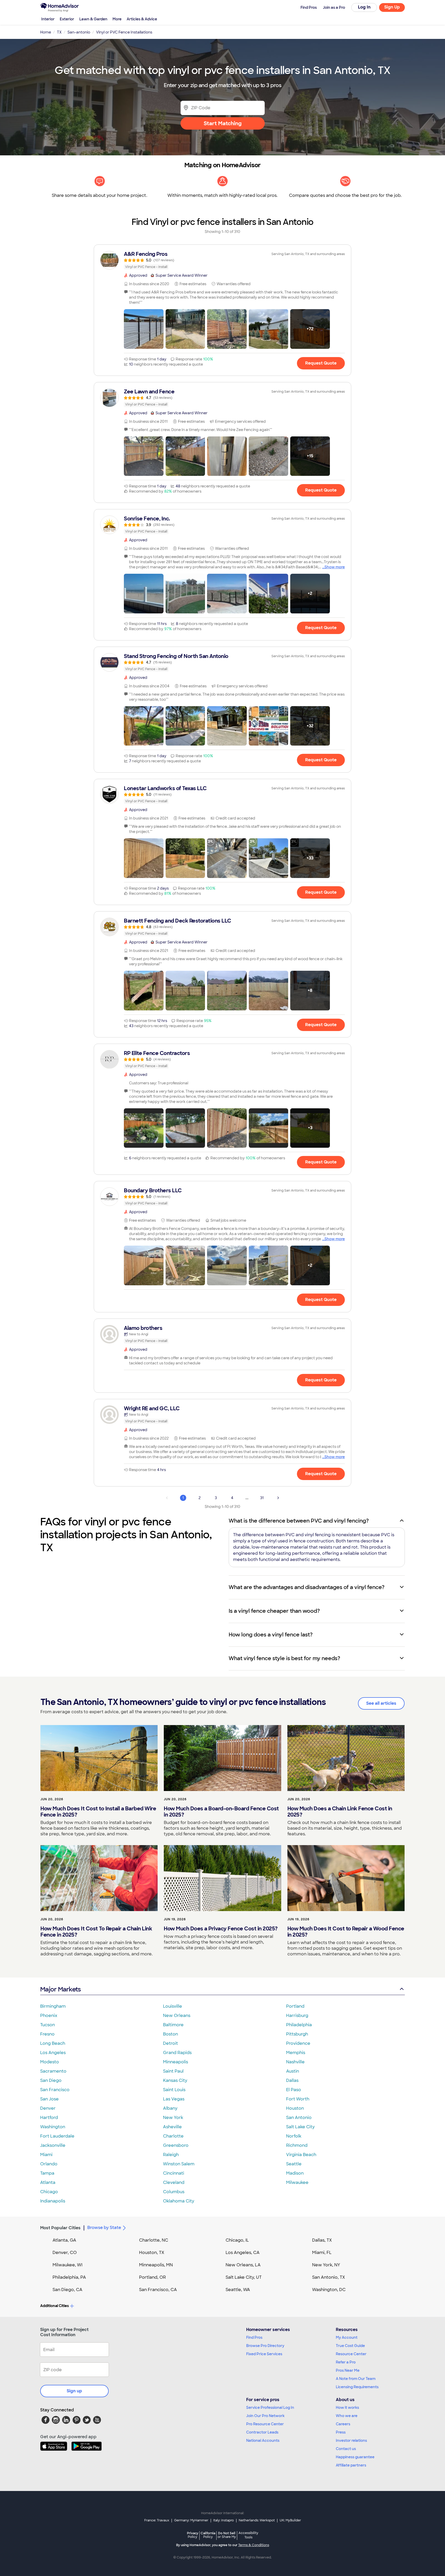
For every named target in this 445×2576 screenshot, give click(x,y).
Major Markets (60, 1989)
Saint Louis (174, 2090)
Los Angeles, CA (243, 2253)
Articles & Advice (142, 19)
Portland (295, 2006)
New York (173, 2118)
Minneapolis (176, 2062)
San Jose (49, 2099)
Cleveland (174, 2182)
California (208, 2535)
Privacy (193, 2535)
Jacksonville (53, 2145)
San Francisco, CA (158, 2290)
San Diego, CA (67, 2290)
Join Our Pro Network (265, 2416)
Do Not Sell (227, 2535)
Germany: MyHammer (191, 2520)
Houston (295, 2108)
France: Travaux (157, 2520)
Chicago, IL (237, 2240)
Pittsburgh (297, 2034)
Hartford (49, 2118)
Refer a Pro (346, 2362)
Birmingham (53, 2006)
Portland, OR (152, 2277)
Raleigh (171, 2155)
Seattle (294, 2164)
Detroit (170, 2043)
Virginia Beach (301, 2155)
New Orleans (177, 2016)
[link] (222, 260)
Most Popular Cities (60, 2228)
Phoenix (49, 2016)
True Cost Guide (350, 2346)
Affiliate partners (351, 2465)
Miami (46, 2155)
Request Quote (321, 363)
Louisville (173, 2006)
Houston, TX (152, 2253)
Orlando (49, 2164)
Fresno (47, 2034)
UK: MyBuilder (290, 2520)
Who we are (347, 2416)
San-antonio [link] (79, 32)
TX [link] (59, 32)
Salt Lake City (300, 2127)
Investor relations (351, 2440)
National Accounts (263, 2440)
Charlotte (173, 2136)
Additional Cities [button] (54, 2306)
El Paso (294, 2090)
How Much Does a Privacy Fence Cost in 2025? (221, 1929)
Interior (48, 19)
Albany (170, 2108)
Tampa (47, 2173)
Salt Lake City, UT (244, 2277)
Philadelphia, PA (69, 2277)
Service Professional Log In (270, 2408)
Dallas (292, 2080)
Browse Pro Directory (265, 2346)
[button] (144, 329)
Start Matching (223, 123)
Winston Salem (179, 2164)
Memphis (296, 2053)
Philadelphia (299, 2025)
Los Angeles (53, 2053)
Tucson (48, 2025)
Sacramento (53, 2071)
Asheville (172, 2127)
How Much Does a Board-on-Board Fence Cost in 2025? (221, 1812)
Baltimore (173, 2025)
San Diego (51, 2080)
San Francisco (55, 2090)
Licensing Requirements (357, 2387)
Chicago (49, 2192)
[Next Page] (278, 1498)
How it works (347, 2408)
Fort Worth (298, 2099)
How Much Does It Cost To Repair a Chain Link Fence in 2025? (96, 1932)
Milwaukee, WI (67, 2265)
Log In (364, 7)
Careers (343, 2424)
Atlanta (48, 2182)
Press (341, 2432)
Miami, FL (322, 2253)
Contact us (346, 2449)
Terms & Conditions (254, 2545)
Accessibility (248, 2535)
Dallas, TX (322, 2240)
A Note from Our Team (356, 2379)
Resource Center (351, 2354)
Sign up (74, 2391)
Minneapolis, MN (156, 2265)
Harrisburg (297, 2016)
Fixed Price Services (264, 2354)
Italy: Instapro (224, 2520)
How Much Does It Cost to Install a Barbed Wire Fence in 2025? (98, 1812)
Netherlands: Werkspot (257, 2520)
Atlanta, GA (64, 2240)
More (117, 19)
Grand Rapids (177, 2053)
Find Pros (254, 2337)
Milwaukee (297, 2182)
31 (262, 1498)
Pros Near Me (348, 2370)
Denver (48, 2108)
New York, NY (326, 2265)
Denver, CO (65, 2253)
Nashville (295, 2062)
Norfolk (294, 2136)
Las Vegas (174, 2099)
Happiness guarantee (355, 2457)
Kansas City (175, 2080)
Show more (335, 567)
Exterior (67, 19)
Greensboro (176, 2145)
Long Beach (53, 2043)
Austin (293, 2071)
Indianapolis (53, 2201)
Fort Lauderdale (57, 2136)
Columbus (174, 2192)
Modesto (50, 2062)
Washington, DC (329, 2290)
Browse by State (104, 2228)
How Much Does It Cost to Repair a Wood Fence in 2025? (346, 1932)
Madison (295, 2173)
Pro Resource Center (265, 2424)
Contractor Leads (262, 2432)
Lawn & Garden (93, 19)
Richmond (297, 2145)
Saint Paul (173, 2071)
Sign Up (392, 7)
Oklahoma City (179, 2201)
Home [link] (46, 32)
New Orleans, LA (243, 2265)
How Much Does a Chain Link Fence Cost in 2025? (340, 1812)
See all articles (381, 1703)
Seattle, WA (238, 2290)
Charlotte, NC (154, 2240)
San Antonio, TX (329, 2277)
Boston (170, 2034)
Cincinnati (174, 2173)
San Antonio (299, 2118)
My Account (347, 2337)
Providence (298, 2043)
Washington (53, 2127)
